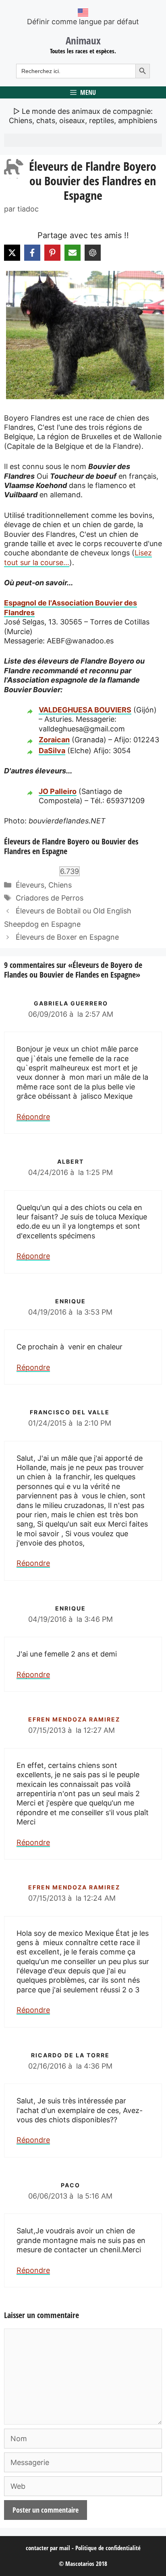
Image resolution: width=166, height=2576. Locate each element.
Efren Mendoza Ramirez (74, 1719)
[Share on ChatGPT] (93, 253)
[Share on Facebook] (32, 253)
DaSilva (52, 751)
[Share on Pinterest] (52, 253)
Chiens (60, 885)
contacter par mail (48, 2548)
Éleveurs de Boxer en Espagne (67, 937)
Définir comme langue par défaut (83, 22)
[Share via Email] (73, 253)
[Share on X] (12, 253)
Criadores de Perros (50, 898)
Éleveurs (30, 885)
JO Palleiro (58, 791)
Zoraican (54, 740)
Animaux (83, 40)
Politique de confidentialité (108, 2548)
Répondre (33, 1117)
